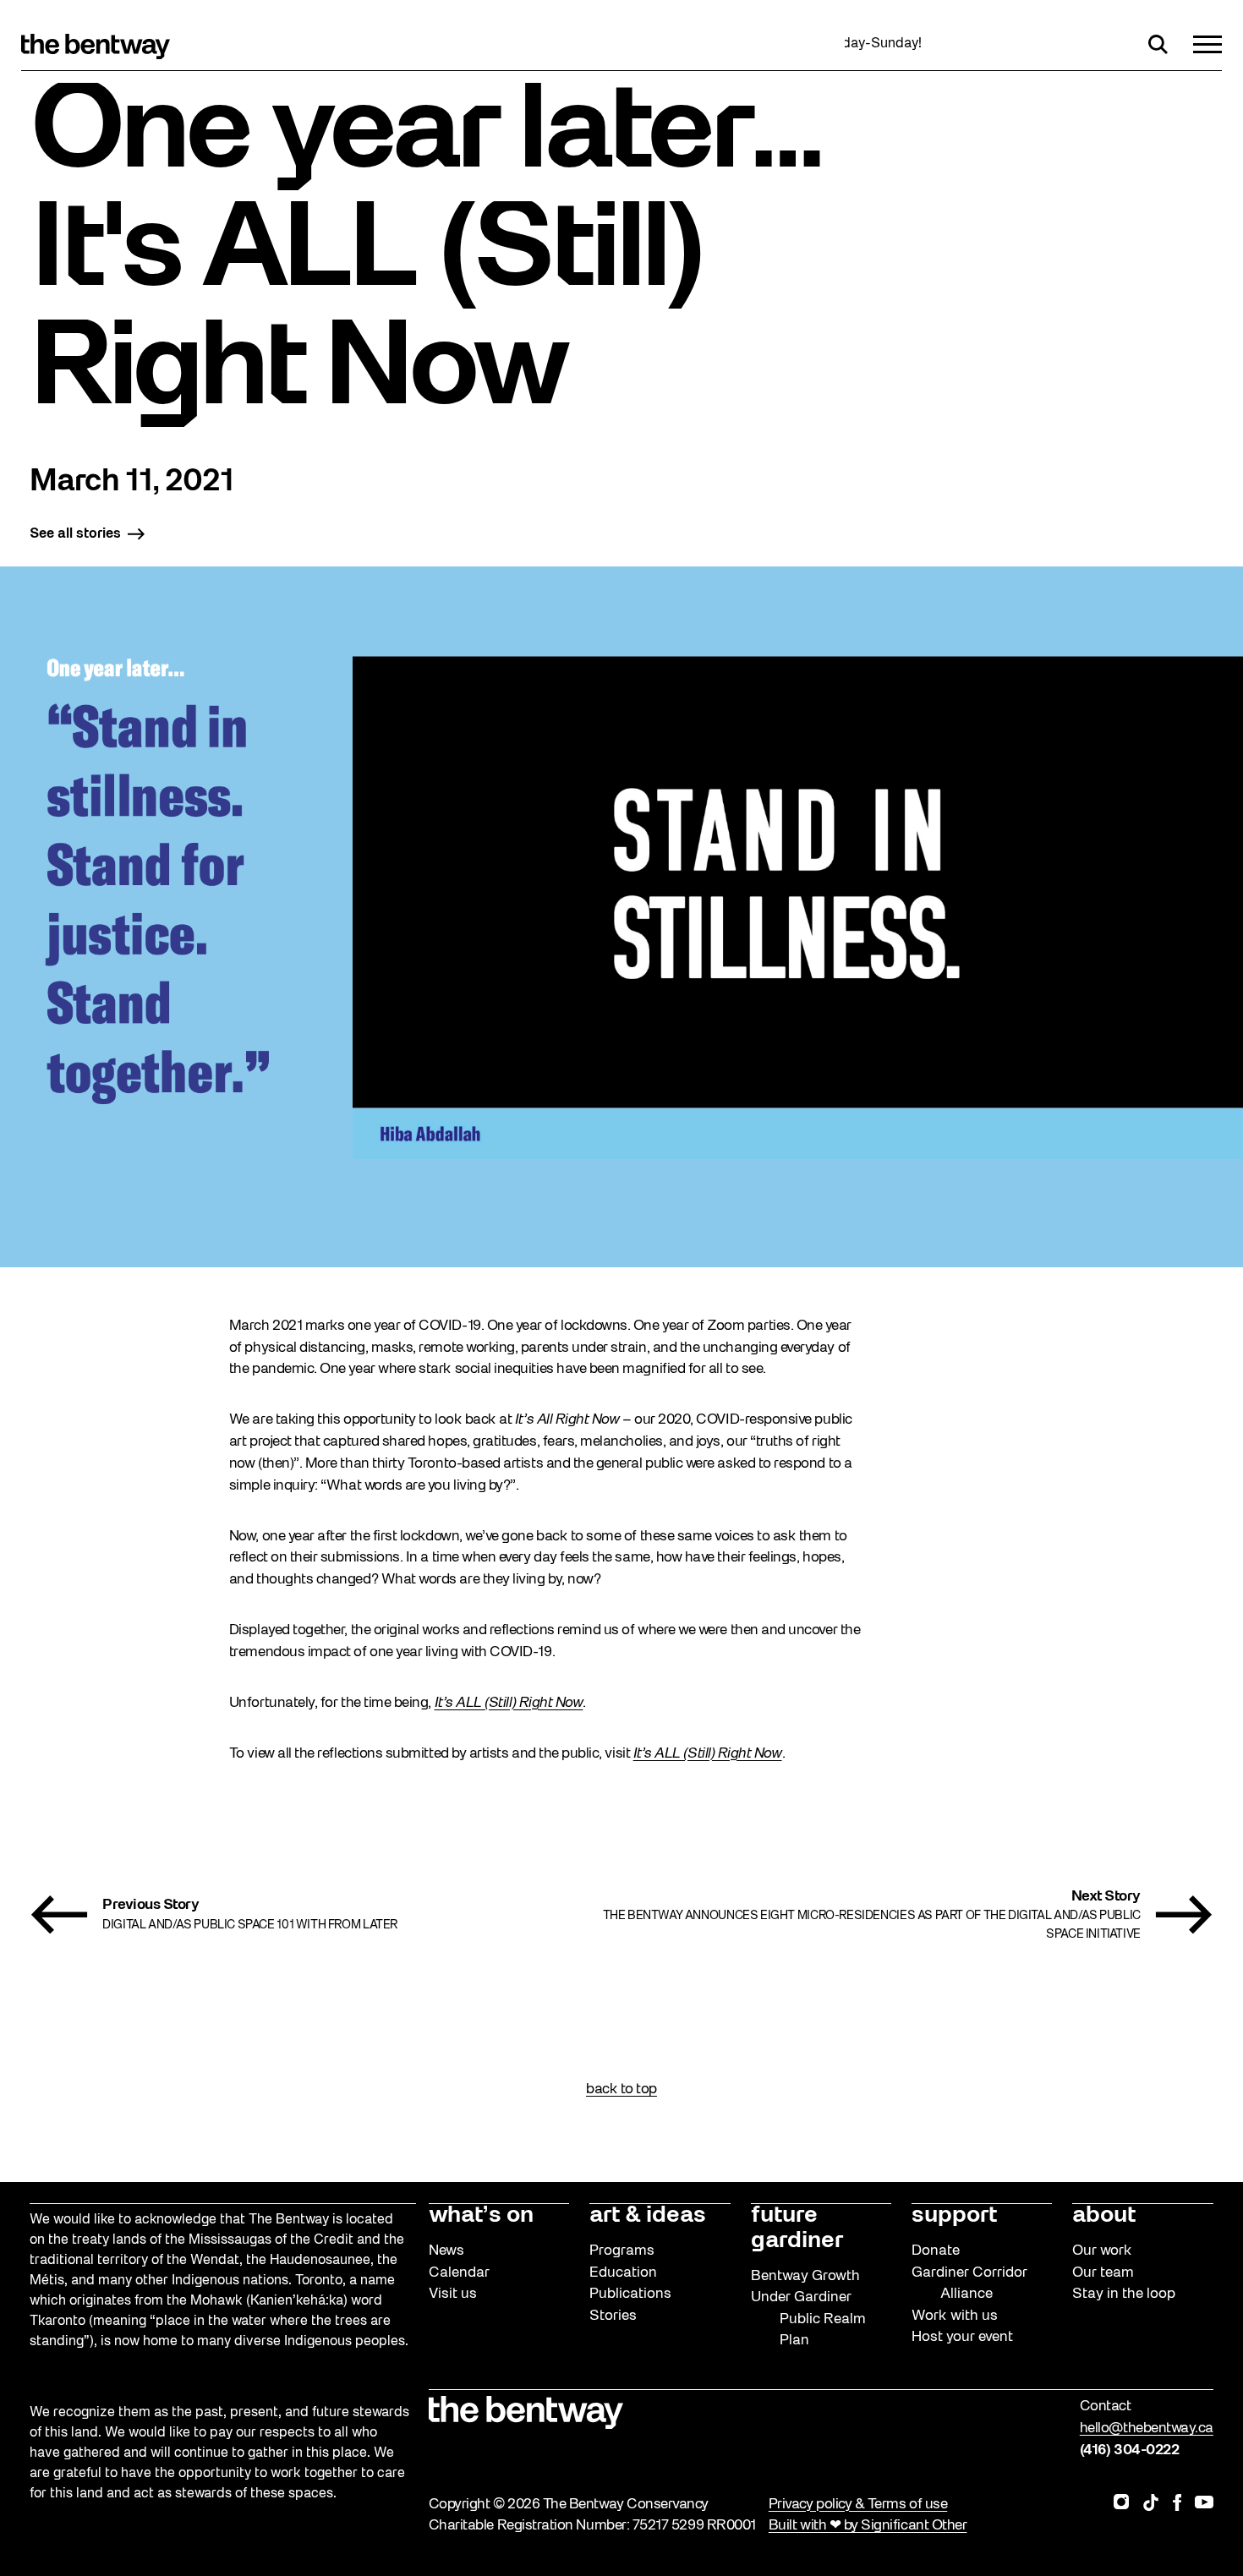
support (954, 2216)
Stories (613, 2316)
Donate (936, 2251)
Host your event (962, 2337)
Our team (1103, 2273)
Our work (1102, 2251)
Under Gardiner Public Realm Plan (808, 2319)
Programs (622, 2251)
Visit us (453, 2294)
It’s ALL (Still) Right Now (509, 1703)
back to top (621, 2089)
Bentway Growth (805, 2276)
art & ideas (648, 2216)
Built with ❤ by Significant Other (868, 2526)
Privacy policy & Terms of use (858, 2505)
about (1104, 2216)
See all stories (75, 534)
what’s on (481, 2216)
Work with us (955, 2316)
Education (623, 2273)
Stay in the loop (1124, 2294)
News (446, 2251)
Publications (630, 2294)
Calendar (459, 2273)
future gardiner (797, 2229)
